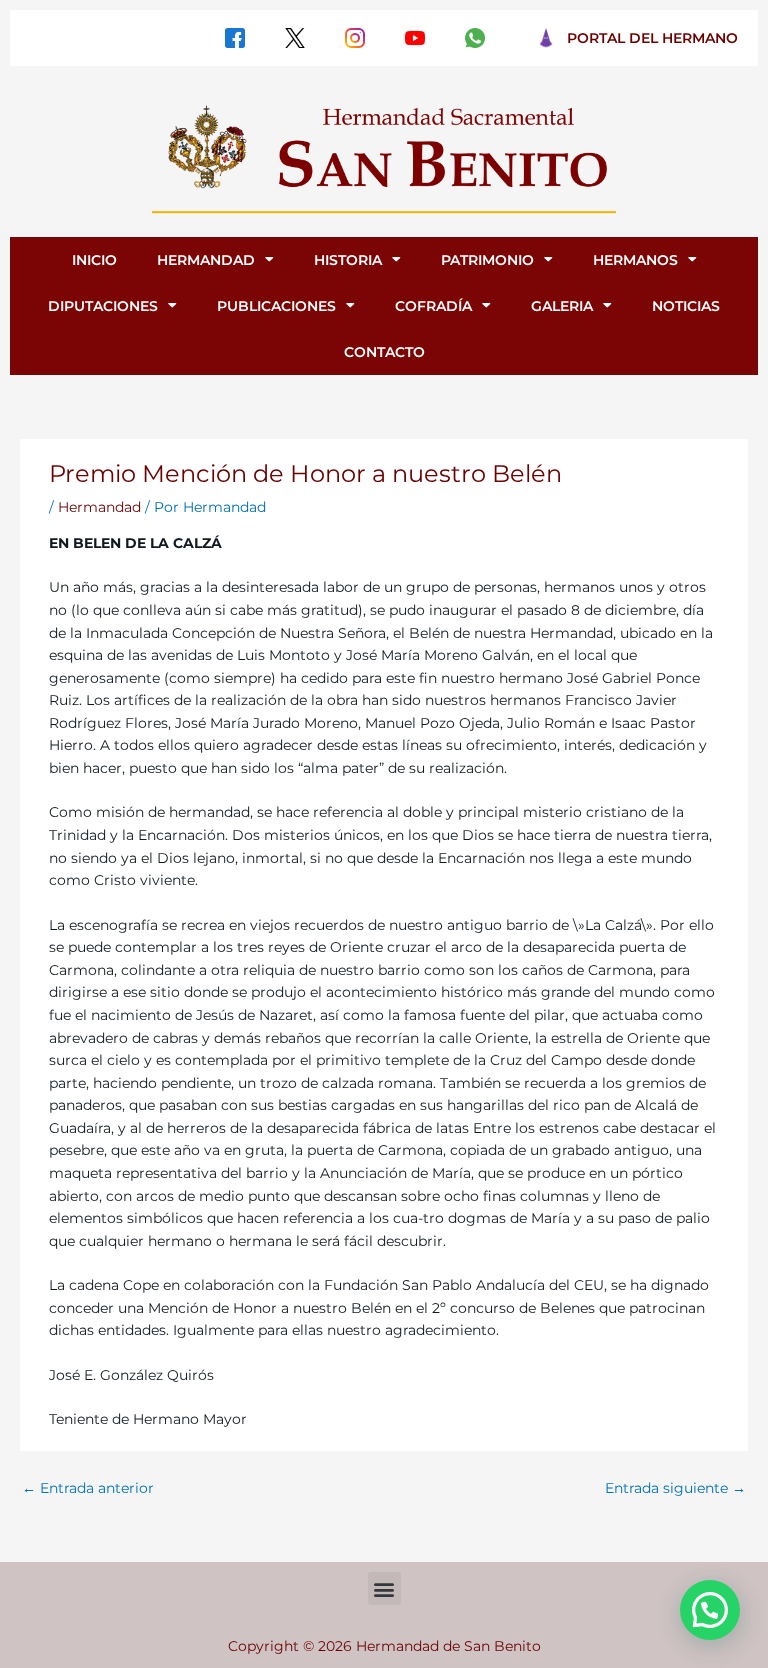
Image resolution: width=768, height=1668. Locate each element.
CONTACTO (384, 352)
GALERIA (562, 306)
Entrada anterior (88, 1488)
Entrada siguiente (675, 1488)
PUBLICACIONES (276, 306)
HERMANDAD (206, 260)
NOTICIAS (686, 306)
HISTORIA (348, 260)
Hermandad (99, 507)
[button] (384, 1588)
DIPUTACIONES (103, 306)
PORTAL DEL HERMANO (652, 38)
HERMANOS (635, 260)
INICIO (94, 260)
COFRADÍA (433, 306)
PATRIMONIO (487, 260)
